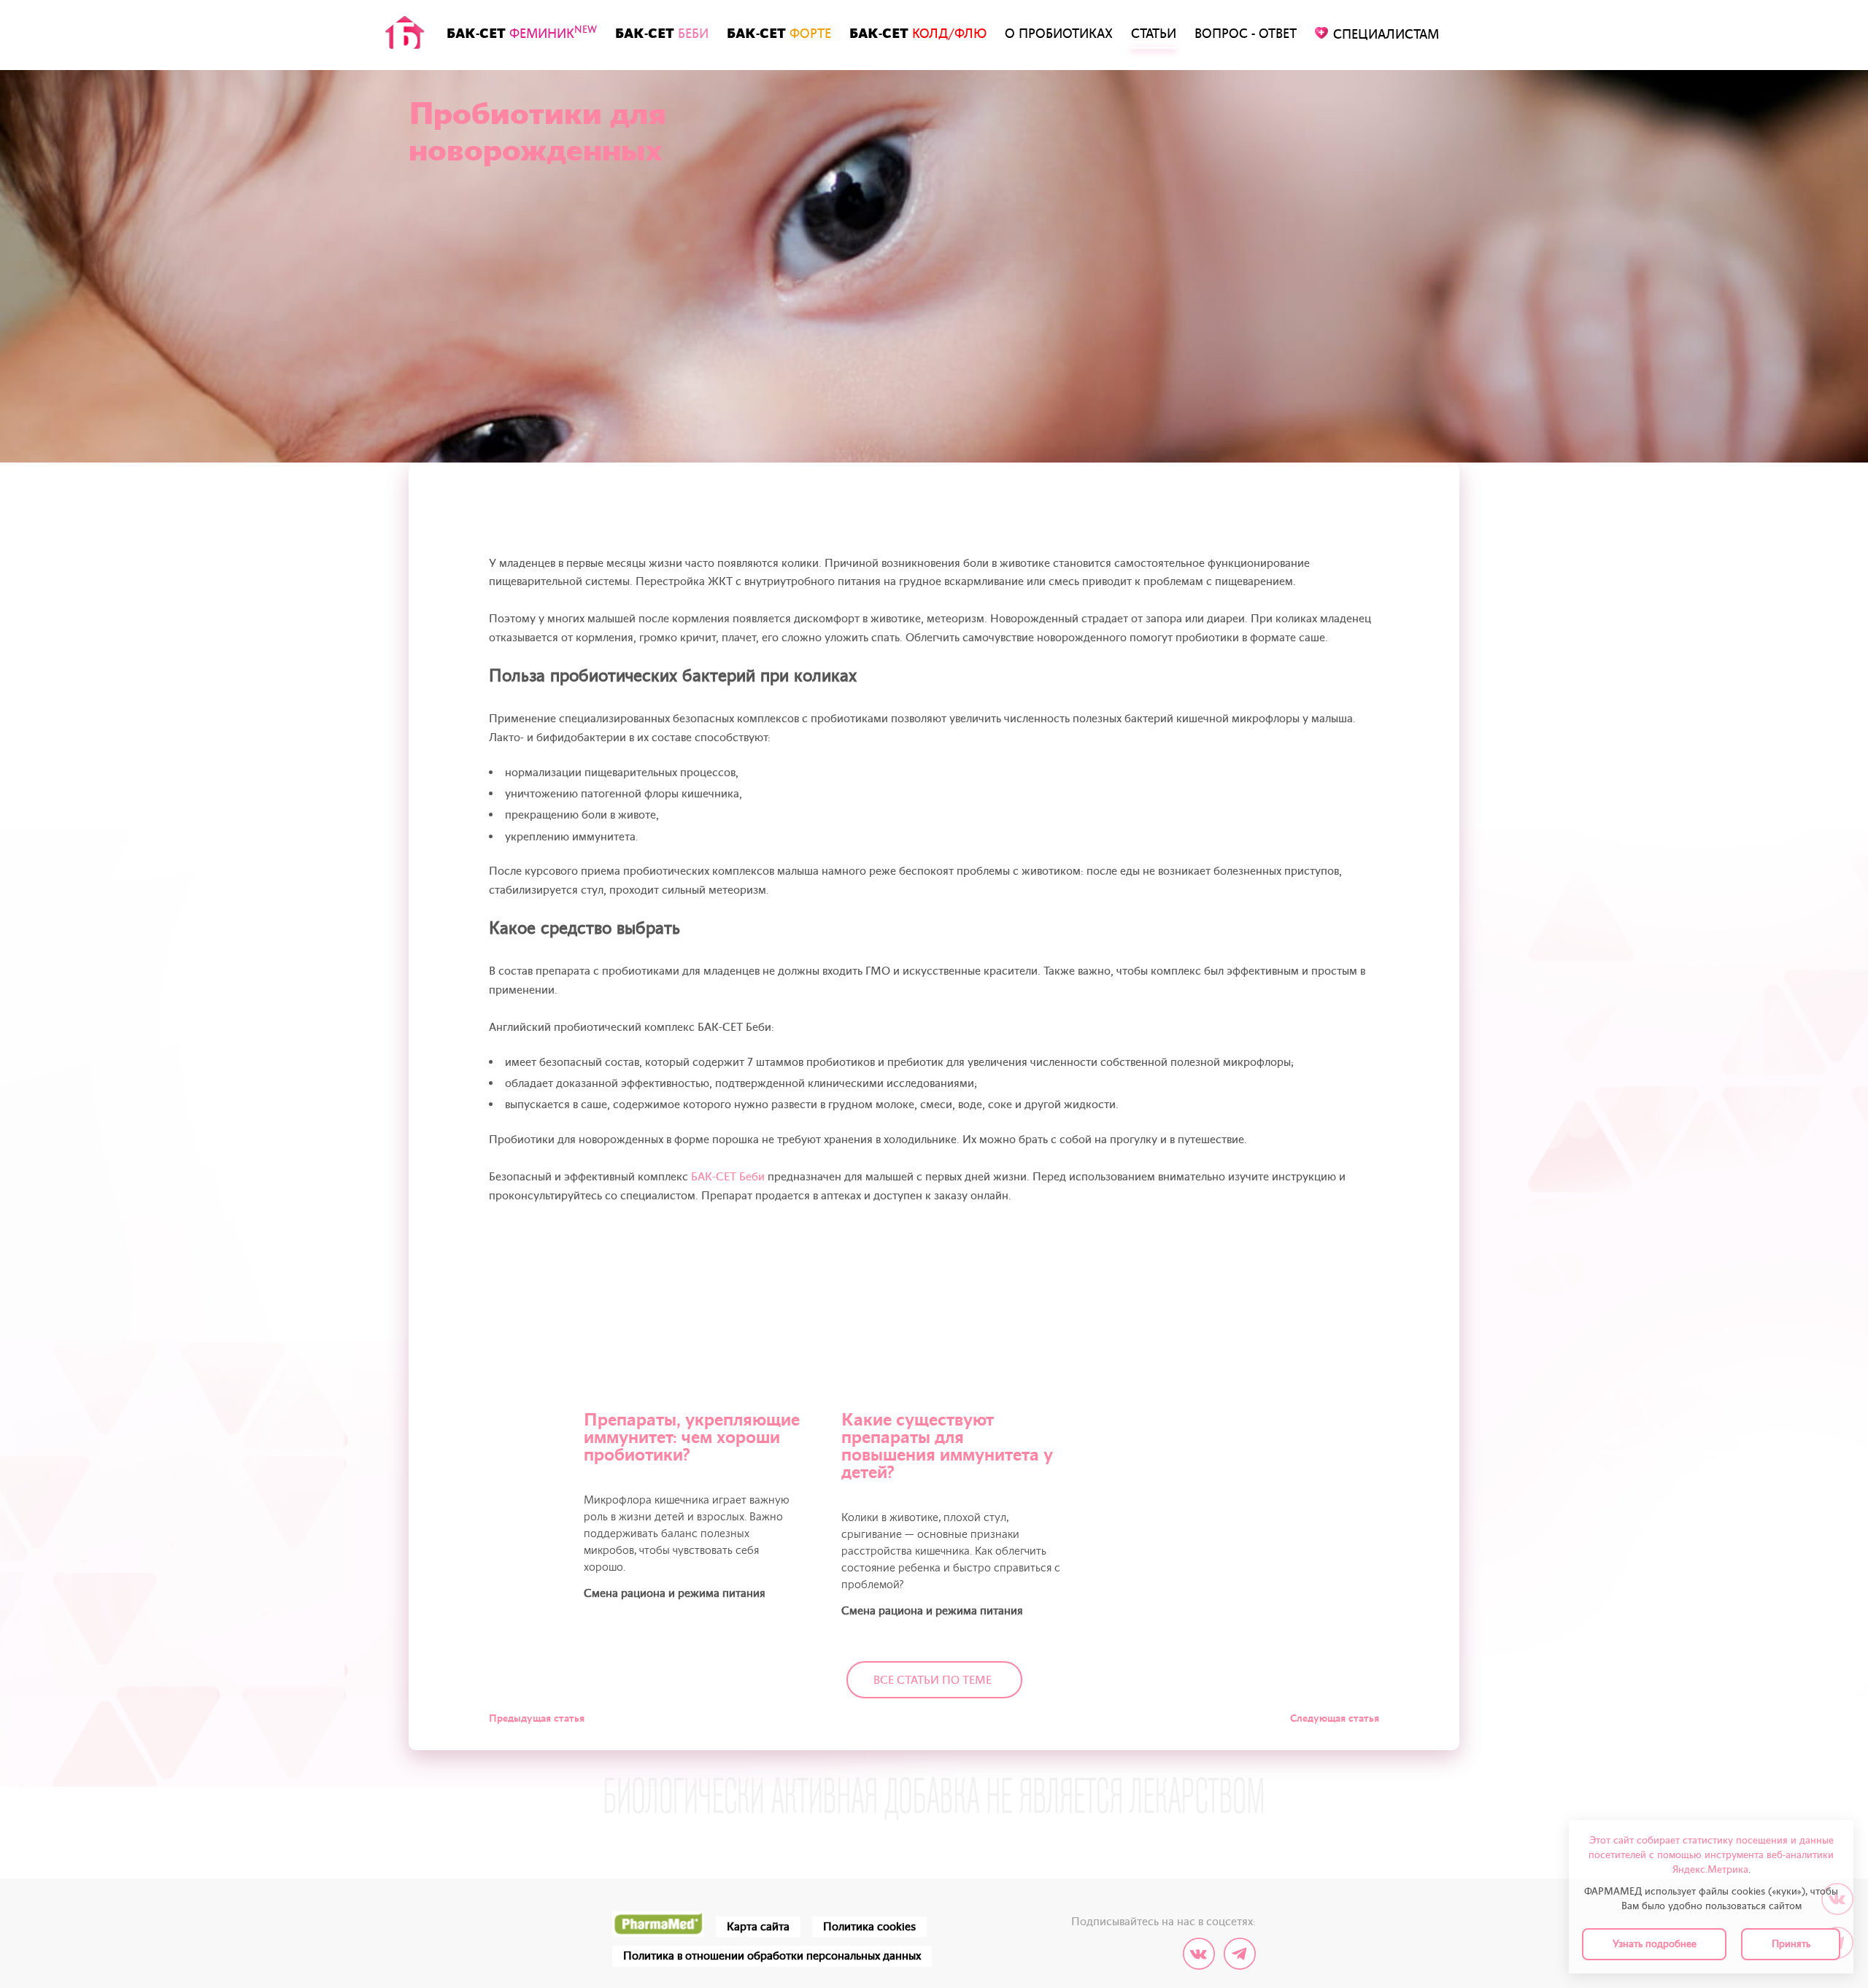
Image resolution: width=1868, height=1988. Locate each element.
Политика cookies (869, 1927)
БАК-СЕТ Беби (728, 1177)
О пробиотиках (1059, 34)
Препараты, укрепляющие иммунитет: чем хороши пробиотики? (692, 1438)
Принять (1791, 1944)
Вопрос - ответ (1246, 34)
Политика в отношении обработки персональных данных (772, 1956)
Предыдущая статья (537, 1718)
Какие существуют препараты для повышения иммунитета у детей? (947, 1446)
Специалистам (1386, 35)
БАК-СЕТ (522, 33)
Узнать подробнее (1655, 1944)
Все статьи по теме (933, 1680)
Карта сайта (758, 1927)
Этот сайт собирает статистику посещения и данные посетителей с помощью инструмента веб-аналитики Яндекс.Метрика (1711, 1855)
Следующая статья (1335, 1718)
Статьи (1154, 34)
